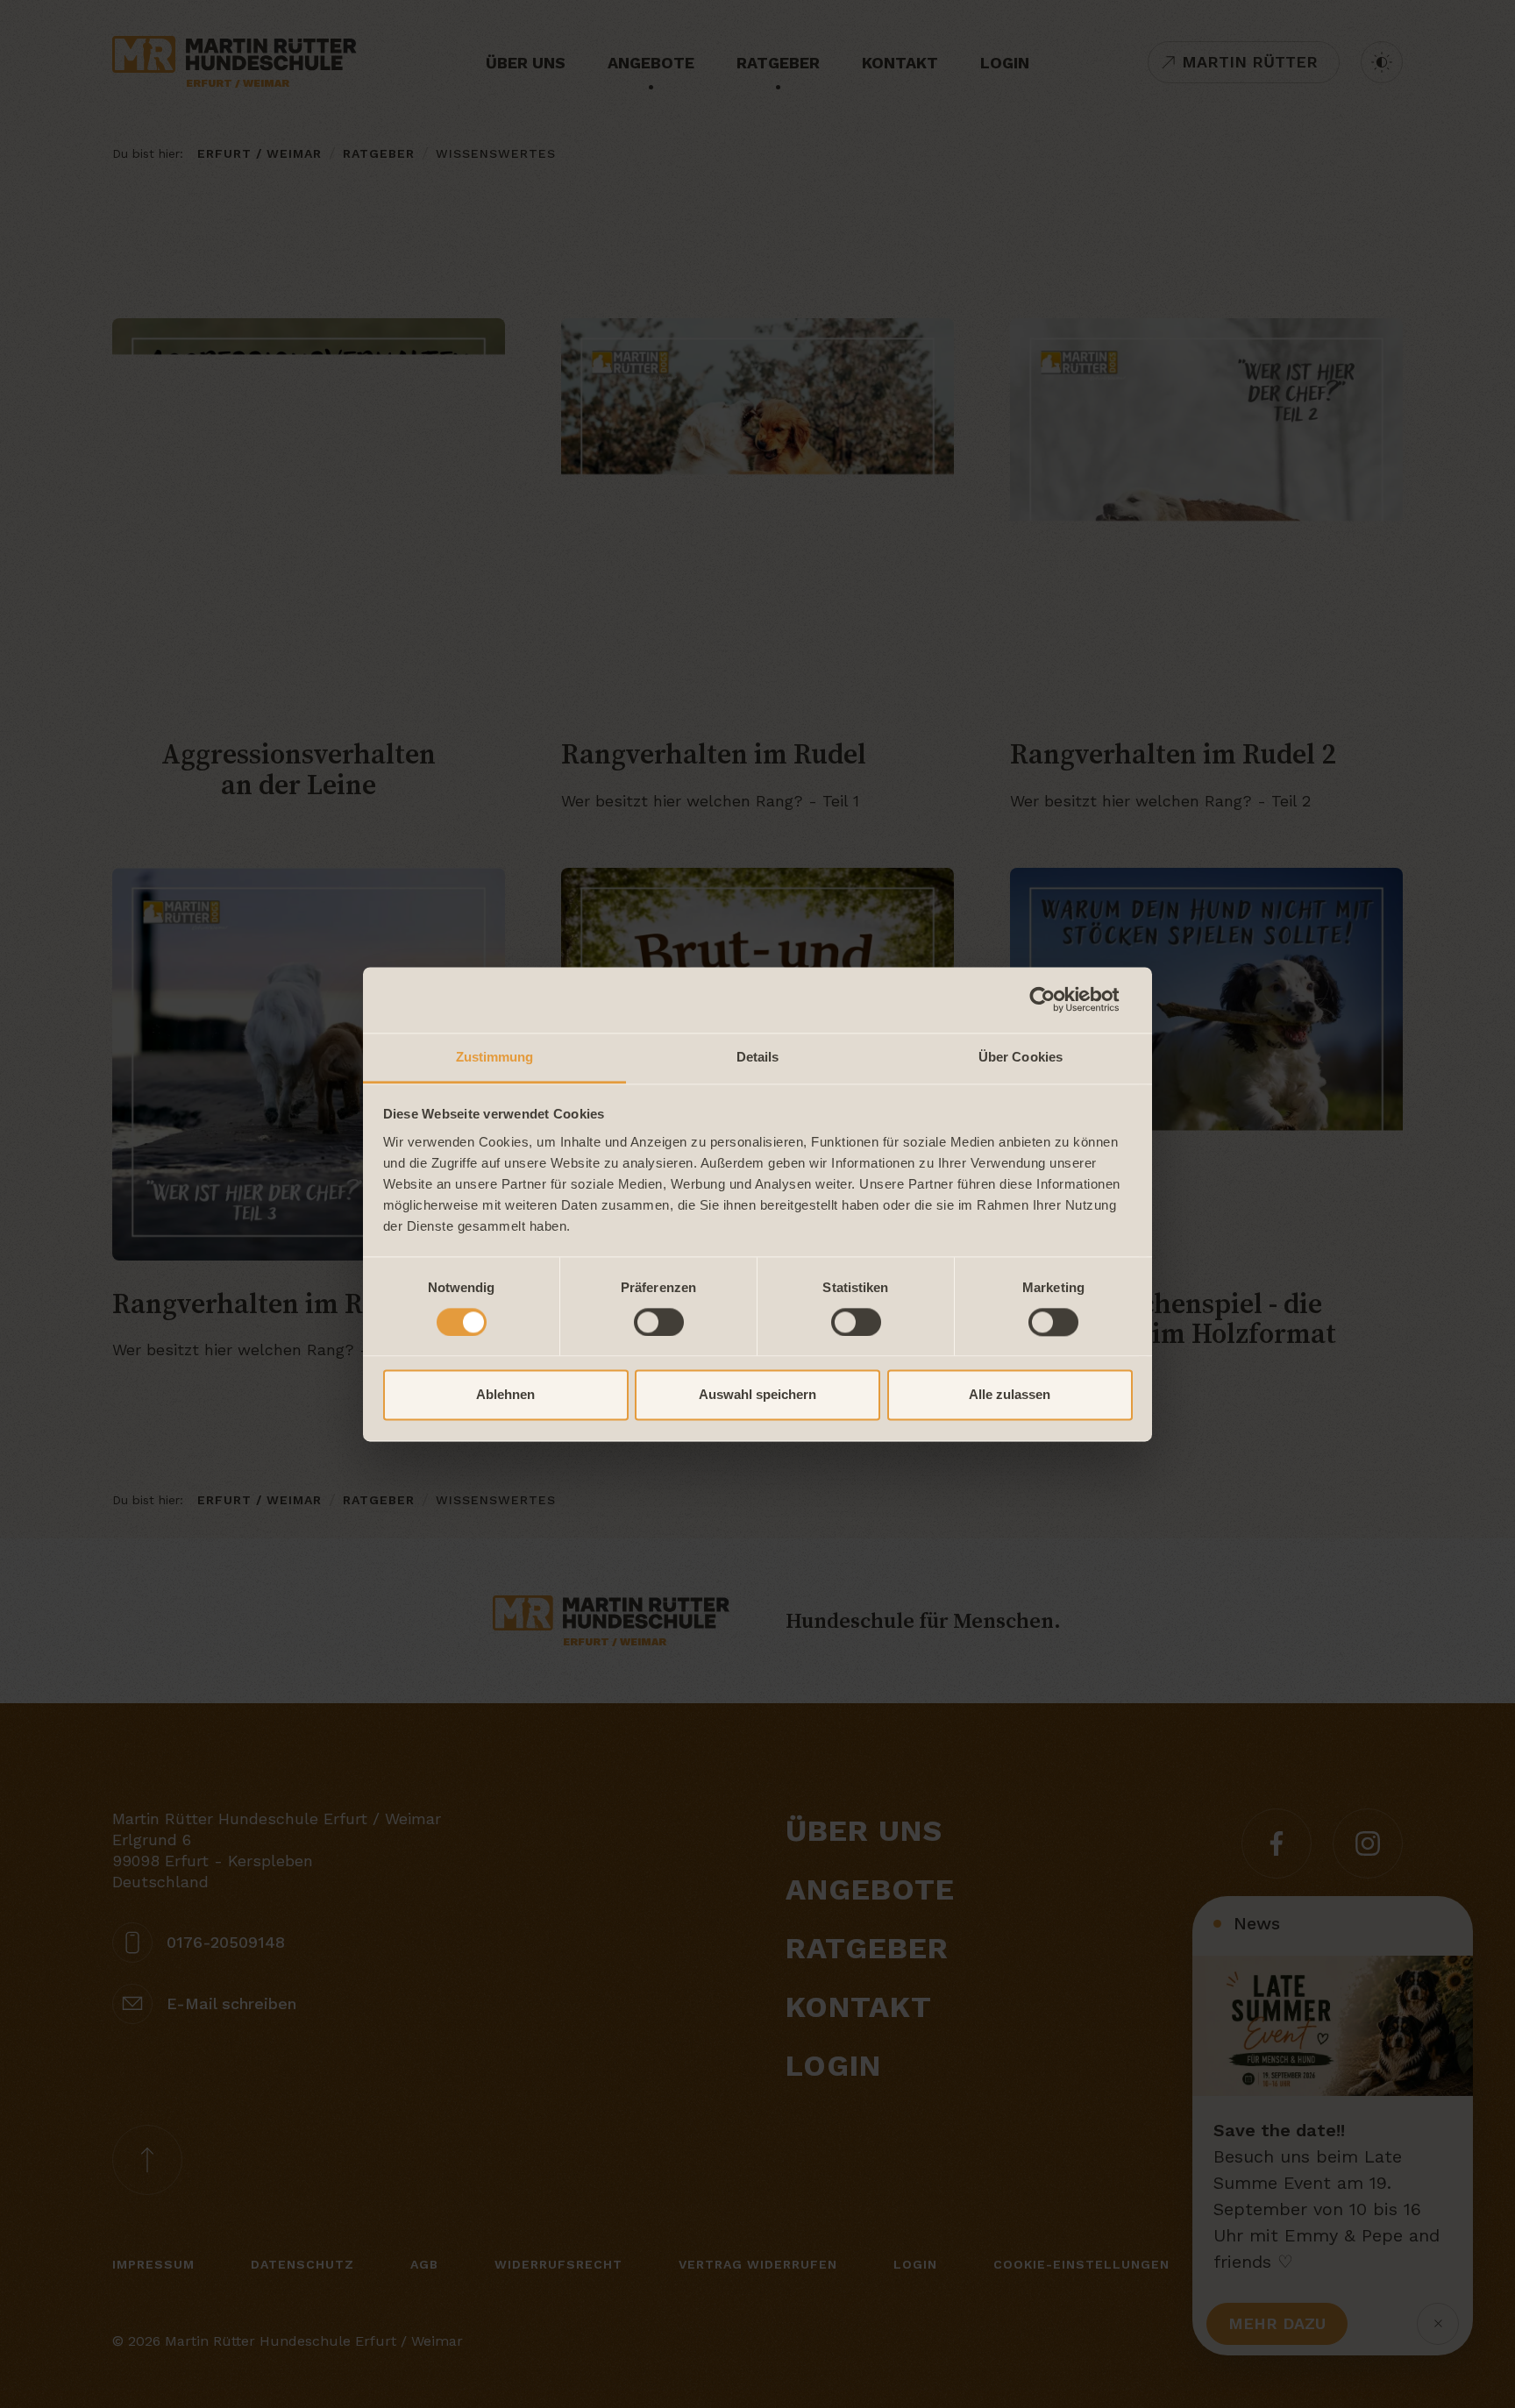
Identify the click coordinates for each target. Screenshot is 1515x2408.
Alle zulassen (1010, 1395)
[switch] (659, 1322)
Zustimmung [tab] (495, 1057)
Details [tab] (758, 1057)
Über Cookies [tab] (1021, 1057)
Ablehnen (505, 1395)
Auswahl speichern (757, 1395)
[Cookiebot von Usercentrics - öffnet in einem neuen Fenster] (1056, 999)
